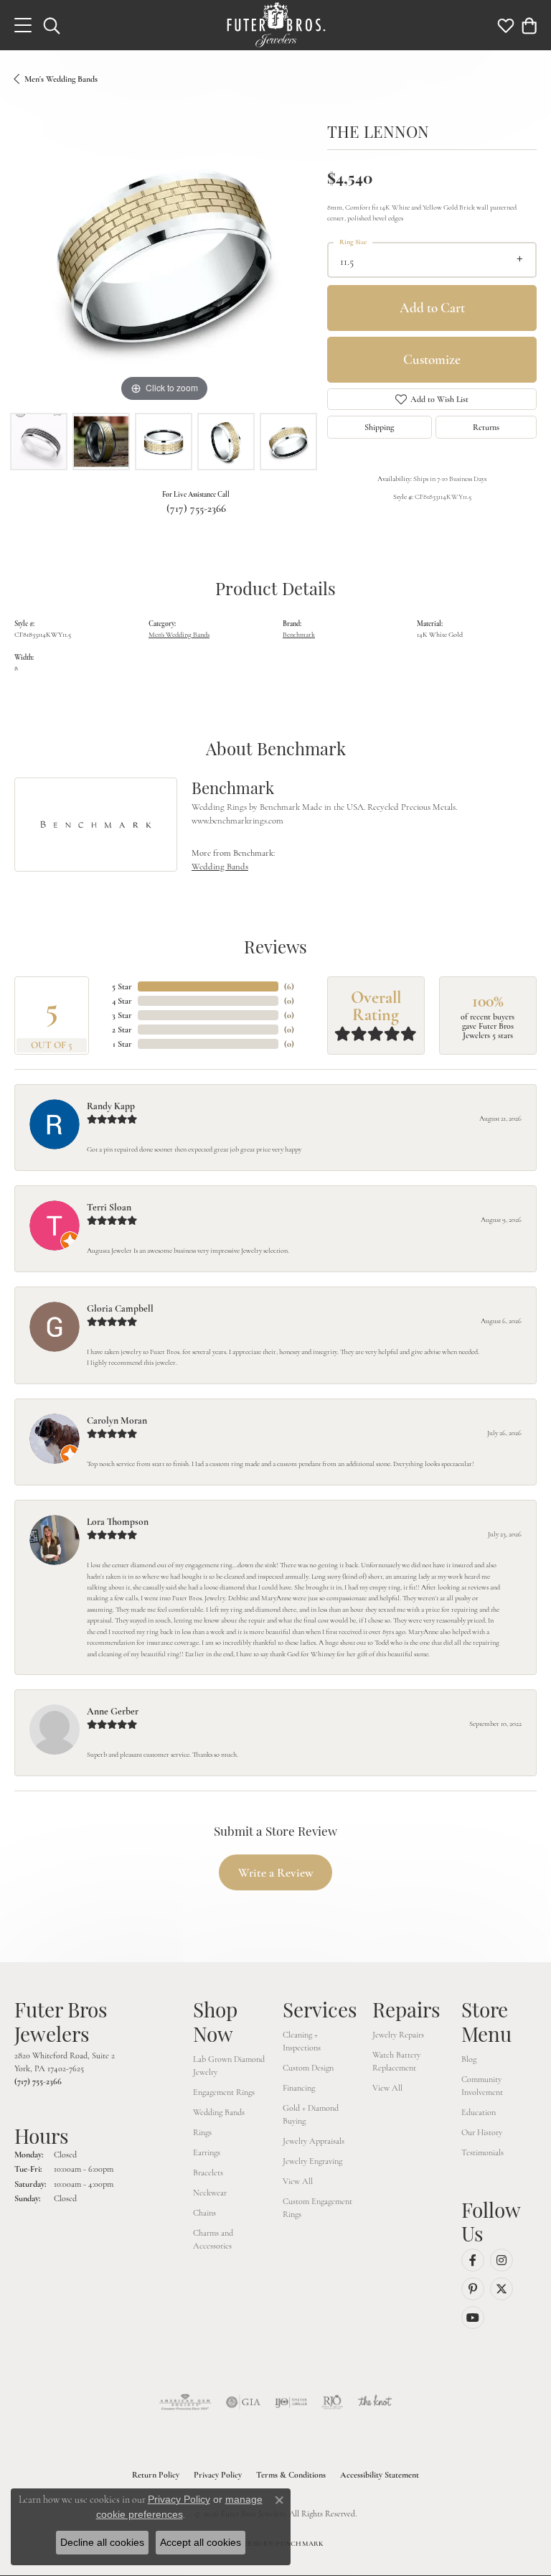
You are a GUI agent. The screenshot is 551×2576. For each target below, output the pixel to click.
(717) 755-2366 (196, 508)
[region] (164, 256)
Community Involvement (482, 2086)
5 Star (122, 986)
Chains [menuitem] (204, 2213)
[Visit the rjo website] (332, 2402)
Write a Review (276, 1873)
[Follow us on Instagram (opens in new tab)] (501, 2260)
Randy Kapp (111, 1106)
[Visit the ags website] (185, 2402)
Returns (486, 427)
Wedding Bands (220, 867)
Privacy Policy (218, 2475)
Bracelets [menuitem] (208, 2173)
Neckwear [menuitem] (210, 2193)
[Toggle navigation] (23, 25)
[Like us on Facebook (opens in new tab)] (473, 2260)
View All (298, 2181)
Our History (482, 2132)
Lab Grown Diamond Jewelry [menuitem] (229, 2066)
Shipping (379, 427)
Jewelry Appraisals (314, 2141)
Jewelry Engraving (312, 2161)
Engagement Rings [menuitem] (224, 2092)
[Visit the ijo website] (291, 2402)
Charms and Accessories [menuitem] (213, 2239)
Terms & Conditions (291, 2475)
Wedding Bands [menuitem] (219, 2112)
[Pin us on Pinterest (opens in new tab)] (473, 2289)
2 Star (122, 1030)
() (289, 986)
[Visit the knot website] (375, 2402)
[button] (52, 25)
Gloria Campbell (120, 1308)
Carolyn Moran (117, 1420)
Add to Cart (432, 308)
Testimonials (482, 2152)
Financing (299, 2088)
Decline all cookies (102, 2542)
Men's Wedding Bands (61, 79)
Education (479, 2112)
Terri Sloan (109, 1207)
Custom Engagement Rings (317, 2208)
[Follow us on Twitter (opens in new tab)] (501, 2289)
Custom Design (308, 2068)
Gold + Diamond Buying (311, 2114)
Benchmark (299, 634)
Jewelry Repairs (398, 2035)
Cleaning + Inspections (302, 2041)
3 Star (122, 1015)
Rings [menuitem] (202, 2132)
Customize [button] (432, 359)
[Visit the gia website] (243, 2402)
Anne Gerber (113, 1711)
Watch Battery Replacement (396, 2061)
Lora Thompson (118, 1522)
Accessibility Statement (380, 2475)
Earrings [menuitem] (207, 2152)
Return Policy (156, 2475)
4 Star (122, 1001)
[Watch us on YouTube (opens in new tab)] (473, 2318)
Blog (469, 2059)
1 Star (122, 1044)
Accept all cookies (201, 2542)
